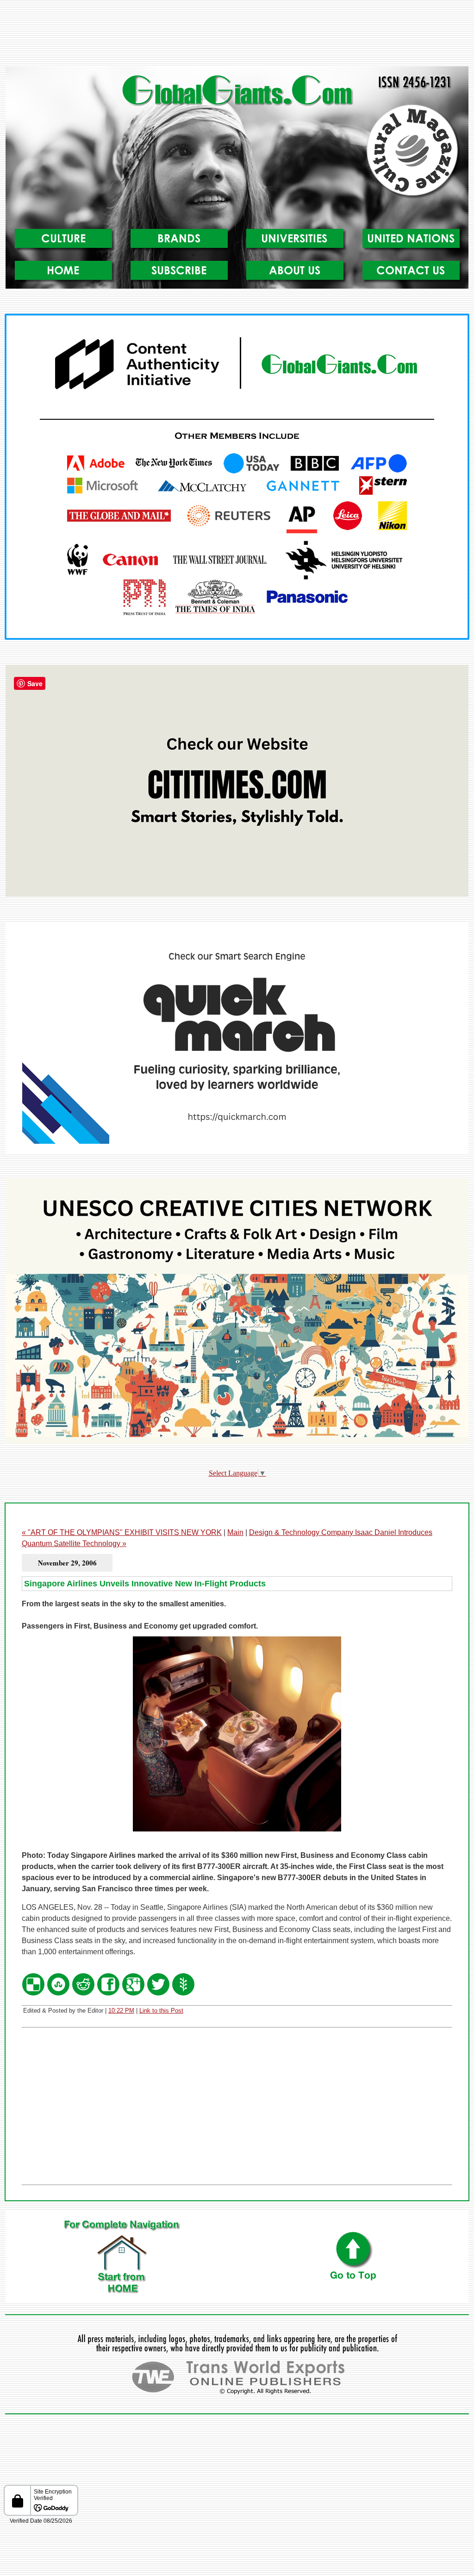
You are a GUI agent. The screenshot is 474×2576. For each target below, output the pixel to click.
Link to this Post (161, 2011)
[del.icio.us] (33, 1994)
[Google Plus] (133, 1994)
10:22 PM (121, 2011)
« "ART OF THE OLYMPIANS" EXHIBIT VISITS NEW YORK (122, 1532)
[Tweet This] (158, 1994)
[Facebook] (108, 1994)
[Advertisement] (237, 37)
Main (235, 1532)
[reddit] (83, 1994)
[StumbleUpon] (58, 1994)
